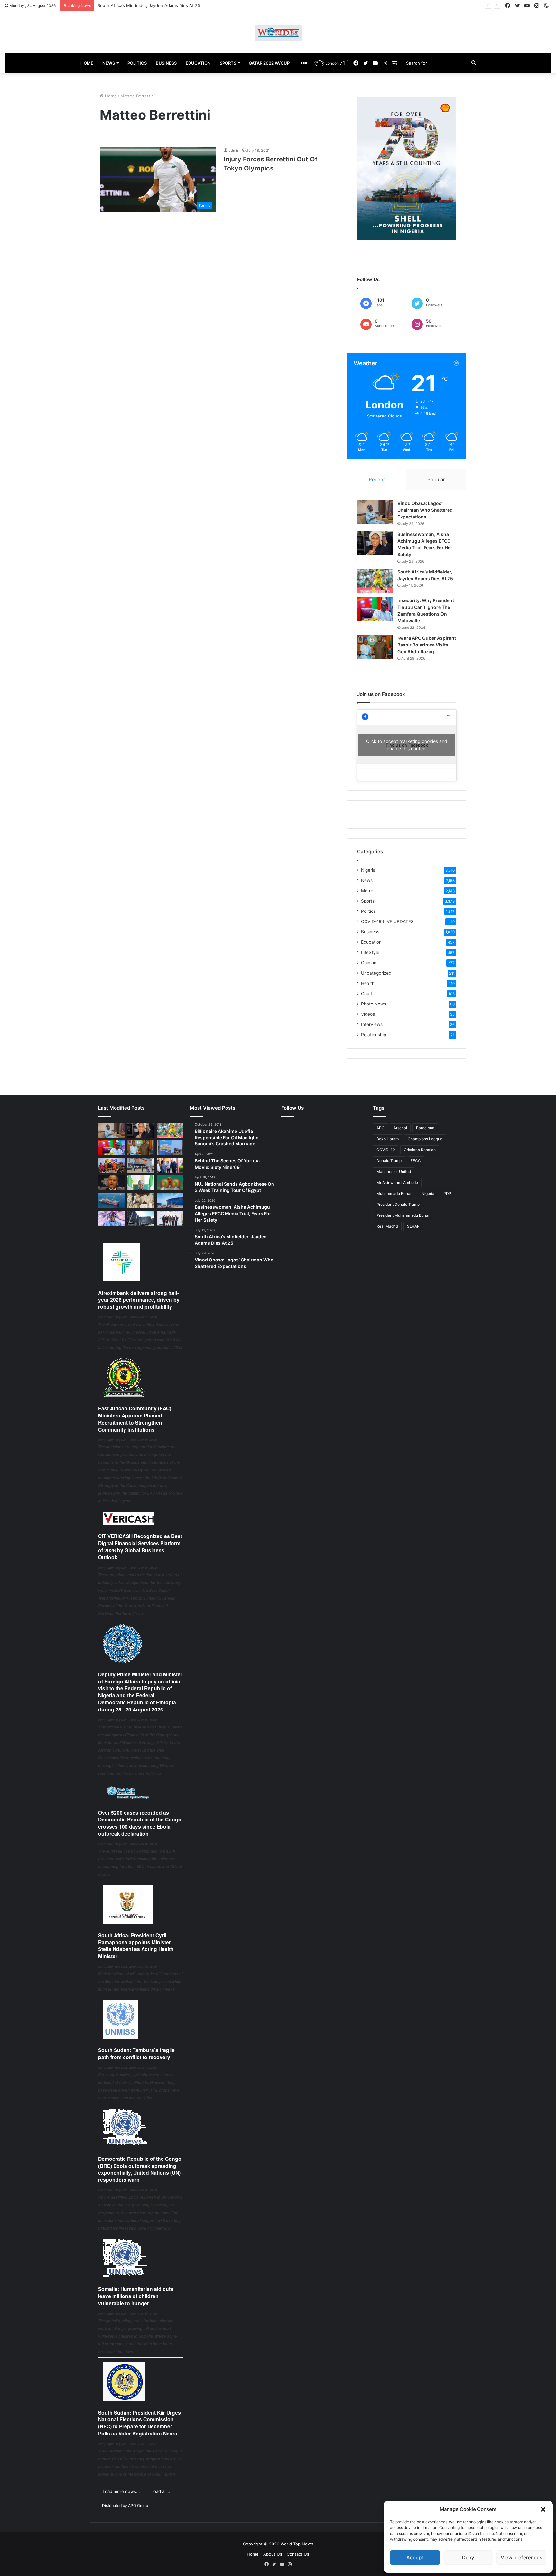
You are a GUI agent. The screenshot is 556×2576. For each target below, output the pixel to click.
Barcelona (425, 1128)
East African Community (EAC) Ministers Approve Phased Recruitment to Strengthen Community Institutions (135, 1419)
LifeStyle (370, 952)
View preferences (521, 2558)
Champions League (425, 1139)
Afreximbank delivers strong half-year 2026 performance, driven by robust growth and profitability (139, 1300)
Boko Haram (388, 1139)
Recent (377, 479)
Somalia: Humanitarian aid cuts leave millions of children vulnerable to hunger (136, 2296)
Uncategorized (376, 973)
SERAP (413, 1226)
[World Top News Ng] (278, 33)
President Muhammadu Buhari (403, 1215)
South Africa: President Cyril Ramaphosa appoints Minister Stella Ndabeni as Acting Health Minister (136, 1946)
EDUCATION (198, 63)
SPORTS (228, 63)
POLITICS (137, 63)
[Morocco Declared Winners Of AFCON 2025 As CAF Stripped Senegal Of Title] (170, 1183)
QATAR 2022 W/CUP (269, 63)
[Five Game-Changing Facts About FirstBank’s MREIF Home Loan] (170, 1218)
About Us (273, 2554)
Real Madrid (387, 1226)
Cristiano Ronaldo (420, 1150)
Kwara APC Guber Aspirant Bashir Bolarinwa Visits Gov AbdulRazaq (427, 645)
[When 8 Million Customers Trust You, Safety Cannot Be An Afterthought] (170, 1148)
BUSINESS (166, 63)
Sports (368, 901)
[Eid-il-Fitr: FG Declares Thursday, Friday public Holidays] (141, 1183)
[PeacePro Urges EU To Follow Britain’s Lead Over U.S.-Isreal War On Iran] (141, 1218)
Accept (415, 2558)
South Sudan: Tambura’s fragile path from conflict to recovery (136, 2053)
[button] (543, 2509)
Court (367, 994)
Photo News (374, 1004)
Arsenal (400, 1128)
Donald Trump (389, 1161)
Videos (368, 1014)
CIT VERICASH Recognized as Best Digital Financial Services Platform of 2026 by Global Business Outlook (140, 1546)
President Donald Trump (398, 1204)
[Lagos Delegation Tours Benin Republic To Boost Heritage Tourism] (170, 1165)
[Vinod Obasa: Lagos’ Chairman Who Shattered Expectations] (375, 512)
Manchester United (394, 1172)
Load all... (161, 2491)
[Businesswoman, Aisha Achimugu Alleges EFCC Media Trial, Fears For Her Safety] (375, 543)
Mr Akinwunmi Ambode (397, 1183)
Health (368, 983)
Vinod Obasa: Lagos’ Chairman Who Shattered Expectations (425, 510)
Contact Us (298, 2554)
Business (370, 932)
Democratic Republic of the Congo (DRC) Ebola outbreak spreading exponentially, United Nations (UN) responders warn (140, 2169)
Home (110, 96)
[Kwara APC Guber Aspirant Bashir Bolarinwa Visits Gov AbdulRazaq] (375, 647)
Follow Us (292, 1108)
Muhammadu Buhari (394, 1193)
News (367, 880)
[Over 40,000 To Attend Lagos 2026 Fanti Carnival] (111, 1165)
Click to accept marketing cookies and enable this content (407, 745)
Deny (468, 2558)
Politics (368, 911)
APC (380, 1128)
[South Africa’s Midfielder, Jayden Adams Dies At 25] (375, 581)
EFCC (416, 1161)
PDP (447, 1193)
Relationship (374, 1035)
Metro (367, 891)
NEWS (109, 63)
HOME (87, 63)
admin (234, 150)
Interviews (372, 1024)
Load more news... (121, 2491)
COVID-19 (386, 1150)
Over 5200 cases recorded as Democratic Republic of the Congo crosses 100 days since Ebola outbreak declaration (140, 1823)
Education (371, 942)
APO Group (138, 2505)
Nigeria (368, 870)
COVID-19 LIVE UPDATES (387, 921)
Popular (436, 479)
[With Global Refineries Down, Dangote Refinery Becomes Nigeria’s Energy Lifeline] (170, 1201)
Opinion (369, 963)
